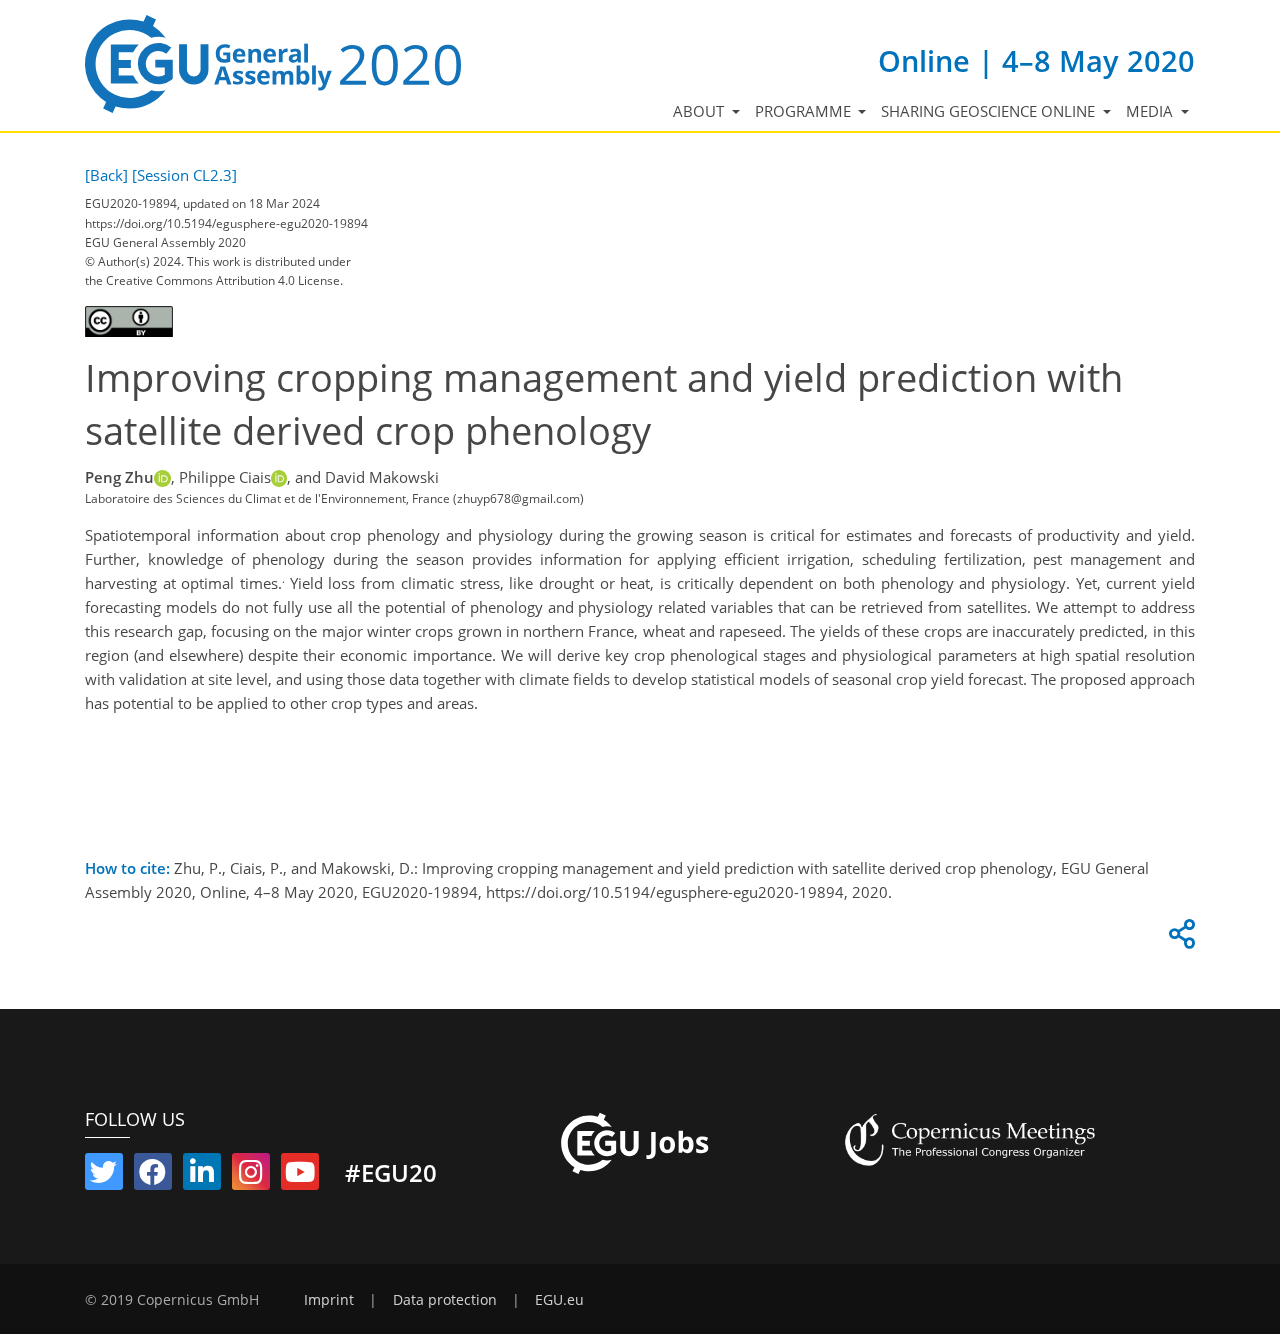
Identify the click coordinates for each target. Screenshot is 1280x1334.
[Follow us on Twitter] (104, 1176)
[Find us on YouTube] (300, 1176)
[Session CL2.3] (184, 175)
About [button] (700, 111)
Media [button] (1151, 111)
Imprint (329, 1300)
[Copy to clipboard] (1179, 939)
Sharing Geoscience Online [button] (990, 111)
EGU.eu (559, 1300)
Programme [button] (805, 111)
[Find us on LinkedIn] (202, 1176)
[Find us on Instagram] (251, 1176)
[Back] (106, 175)
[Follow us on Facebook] (153, 1176)
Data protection (445, 1300)
